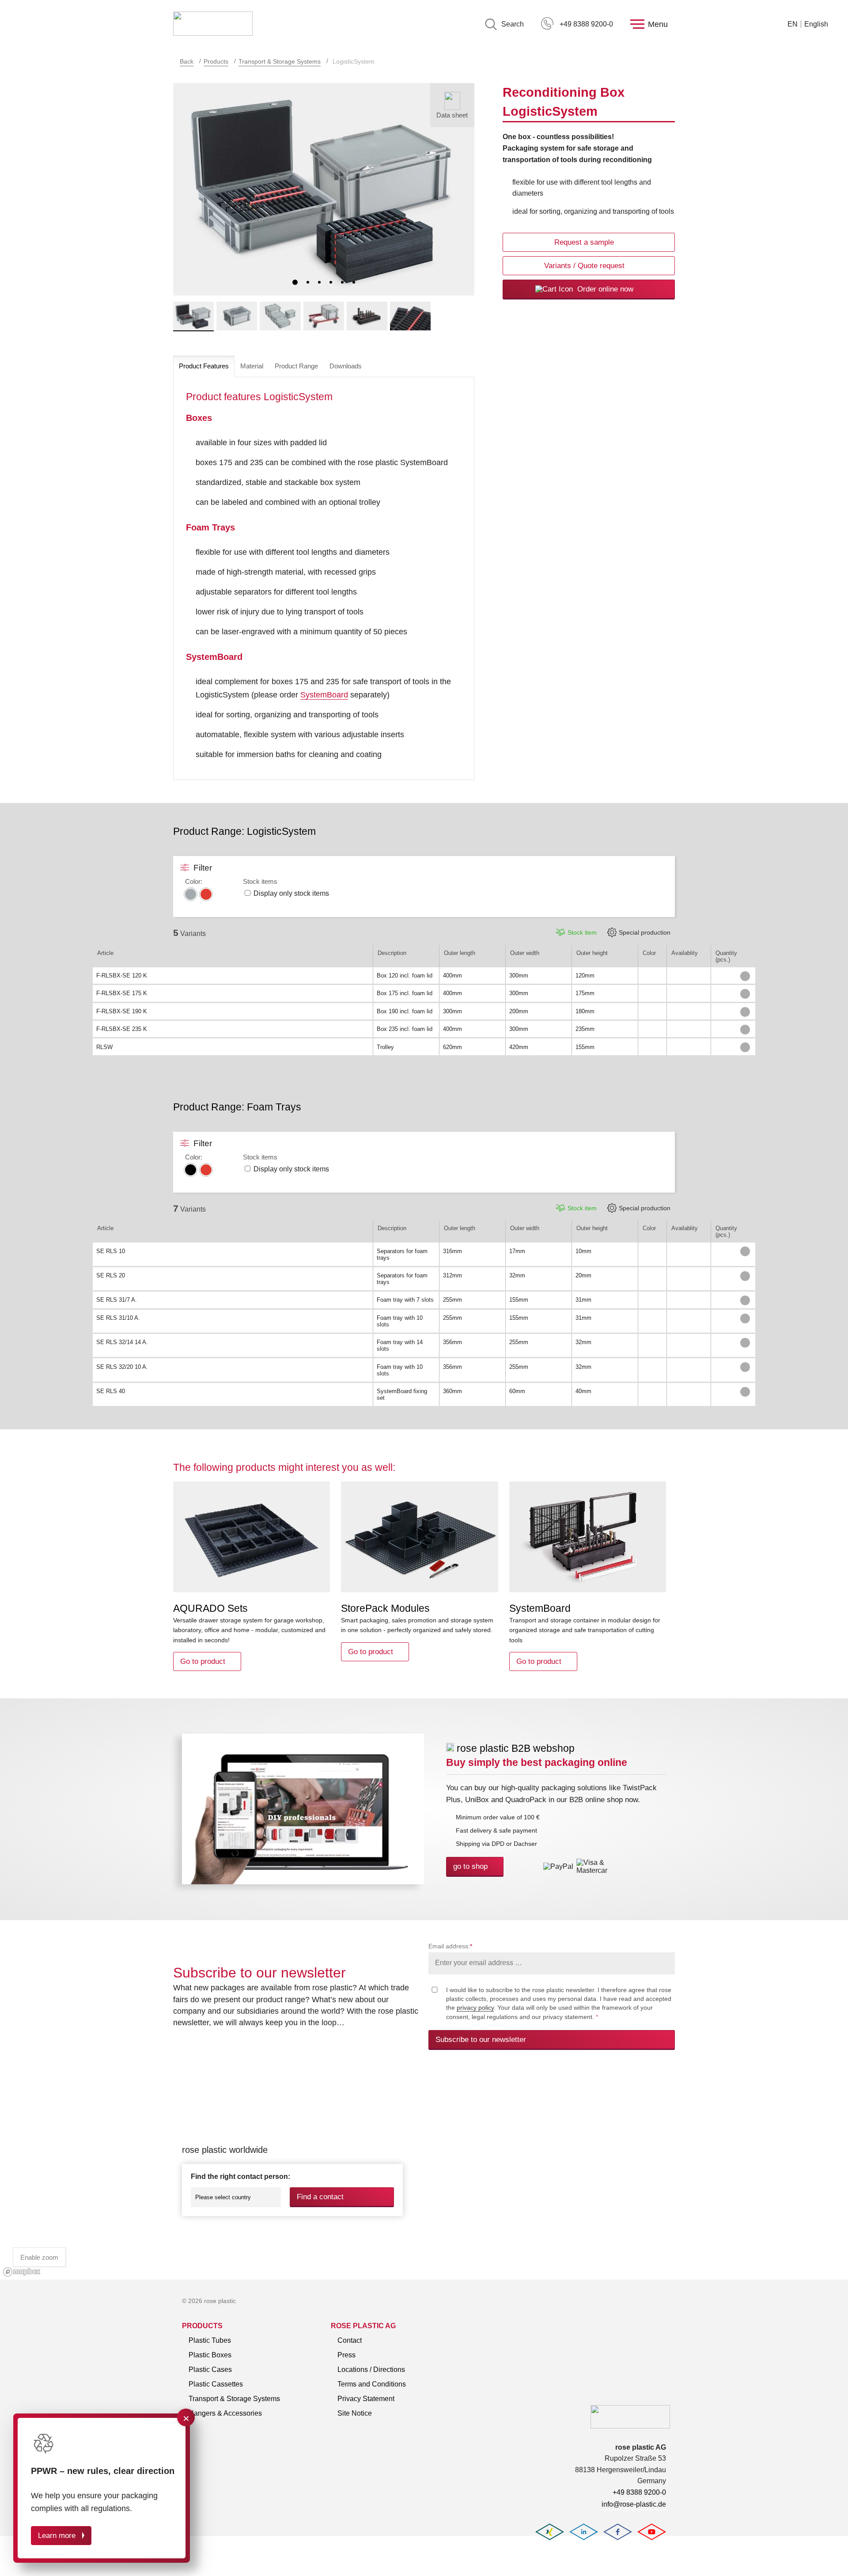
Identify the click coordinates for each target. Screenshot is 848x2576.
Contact (350, 2340)
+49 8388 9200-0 (586, 24)
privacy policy (475, 2008)
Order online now (604, 289)
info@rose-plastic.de (634, 2504)
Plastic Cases (210, 2370)
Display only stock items (291, 893)
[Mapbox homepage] (22, 2272)
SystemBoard (324, 695)
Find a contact (320, 2197)
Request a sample (584, 242)
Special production (645, 932)
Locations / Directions (371, 2370)
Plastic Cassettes (216, 2384)
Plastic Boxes (210, 2355)
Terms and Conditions (372, 2384)
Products (216, 61)
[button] (295, 282)
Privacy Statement (366, 2399)
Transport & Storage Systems (280, 61)
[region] (424, 2175)
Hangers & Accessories (225, 2413)
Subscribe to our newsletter (481, 2040)
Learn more (57, 2536)
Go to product (203, 1661)
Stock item (582, 932)
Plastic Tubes (210, 2340)
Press (346, 2355)
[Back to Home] (213, 24)
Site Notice (355, 2413)
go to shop (470, 1866)
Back (187, 61)
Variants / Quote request (584, 266)
